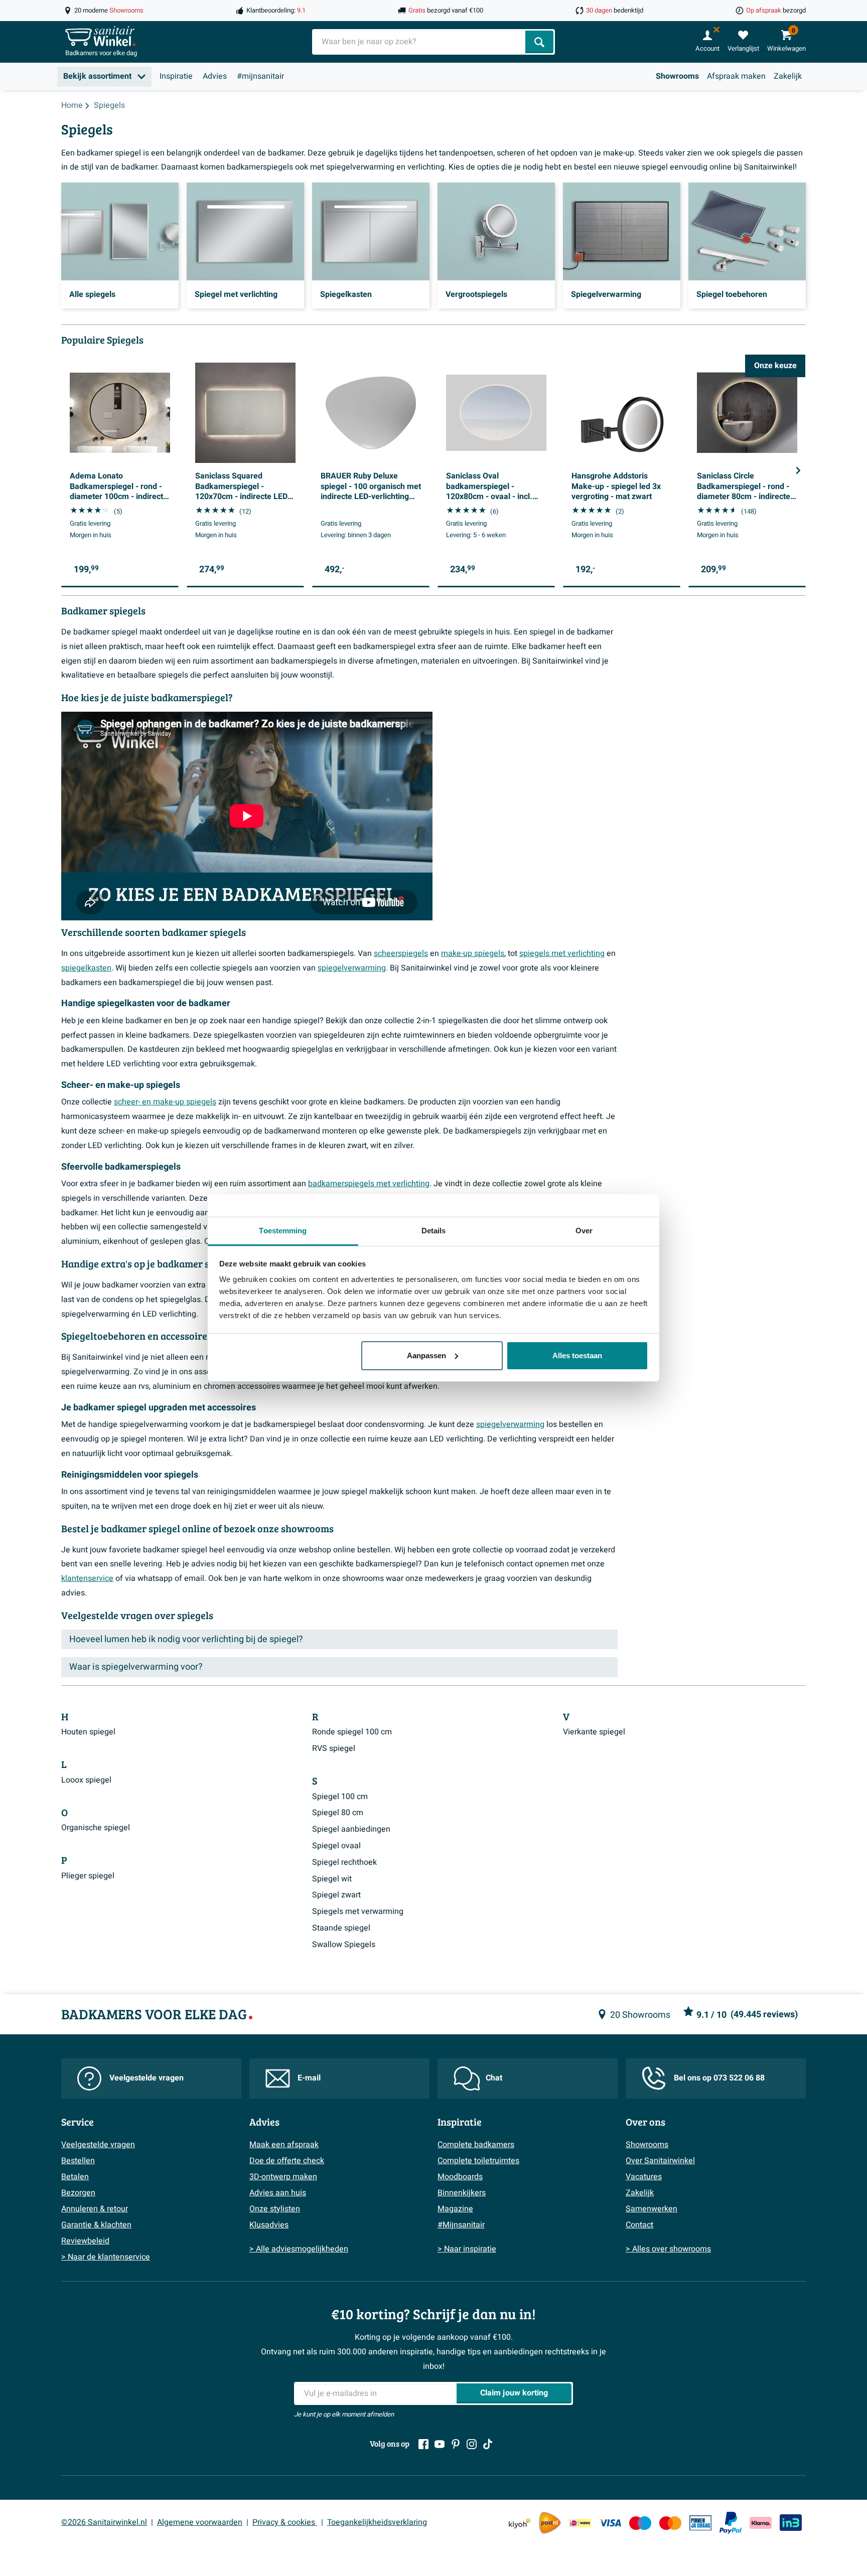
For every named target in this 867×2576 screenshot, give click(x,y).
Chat (494, 2078)
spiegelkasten (86, 968)
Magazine (455, 2209)
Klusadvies (269, 2225)
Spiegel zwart (336, 1895)
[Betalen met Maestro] (640, 2523)
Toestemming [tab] (283, 1231)
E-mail (309, 2078)
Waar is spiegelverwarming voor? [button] (136, 1667)
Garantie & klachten (96, 2225)
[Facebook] (423, 2444)
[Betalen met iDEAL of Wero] (580, 2523)
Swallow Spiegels (344, 1945)
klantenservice (87, 1578)
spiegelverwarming (352, 968)
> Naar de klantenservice (106, 2257)
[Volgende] (798, 470)
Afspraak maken (736, 76)
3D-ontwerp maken (283, 2177)
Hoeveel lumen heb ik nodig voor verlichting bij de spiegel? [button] (186, 1639)
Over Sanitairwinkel (660, 2161)
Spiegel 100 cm (340, 1797)
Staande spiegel (341, 1928)
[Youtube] (440, 2444)
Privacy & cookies (285, 2522)
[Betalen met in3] (791, 2523)
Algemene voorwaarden (200, 2522)
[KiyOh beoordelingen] (520, 2523)
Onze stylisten (275, 2209)
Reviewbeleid (85, 2241)
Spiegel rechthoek (344, 1862)
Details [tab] (434, 1231)
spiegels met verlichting (562, 953)
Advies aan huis (278, 2193)
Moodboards (460, 2177)
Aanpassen (426, 1355)
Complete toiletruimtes (478, 2161)
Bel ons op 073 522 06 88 (719, 2078)
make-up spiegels (473, 953)
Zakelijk (788, 76)
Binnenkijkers (462, 2193)
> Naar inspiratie (467, 2249)
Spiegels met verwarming (358, 1911)
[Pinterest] (456, 2444)
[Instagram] (472, 2444)
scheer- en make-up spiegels (165, 1102)
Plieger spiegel (88, 1876)
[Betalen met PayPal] (731, 2523)
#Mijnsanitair (461, 2225)
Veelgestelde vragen (147, 2078)
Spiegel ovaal (336, 1846)
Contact (639, 2225)
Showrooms (677, 76)
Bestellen (78, 2161)
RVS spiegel (334, 1748)
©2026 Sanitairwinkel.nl (104, 2522)
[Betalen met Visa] (610, 2523)
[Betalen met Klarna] (761, 2523)
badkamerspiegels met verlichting (369, 1184)
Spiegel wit (332, 1879)
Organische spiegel (96, 1828)
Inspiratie (176, 76)
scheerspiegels (401, 953)
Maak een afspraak (284, 2145)
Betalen (75, 2177)
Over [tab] (584, 1231)
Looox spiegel (86, 1780)
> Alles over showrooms (668, 2249)
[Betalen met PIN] (700, 2523)
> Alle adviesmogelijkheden (299, 2249)
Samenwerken (652, 2209)
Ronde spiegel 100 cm (352, 1732)
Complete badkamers (476, 2145)
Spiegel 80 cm (338, 1813)
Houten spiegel (88, 1732)
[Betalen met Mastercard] (670, 2523)
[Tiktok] (488, 2444)
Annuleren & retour (95, 2209)
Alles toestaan (577, 1355)
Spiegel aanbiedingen (351, 1829)
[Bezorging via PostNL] (550, 2523)
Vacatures (644, 2177)
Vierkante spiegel (594, 1732)
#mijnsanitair (260, 76)
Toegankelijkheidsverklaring (377, 2522)
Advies (215, 76)
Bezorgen (78, 2193)
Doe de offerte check (287, 2161)
